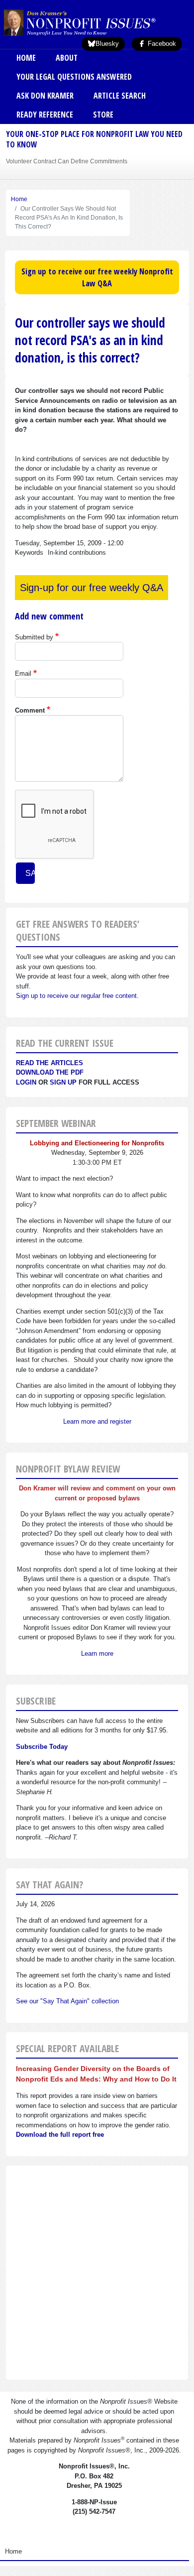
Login (26, 1082)
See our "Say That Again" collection (67, 2001)
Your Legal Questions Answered (74, 77)
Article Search (120, 96)
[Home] (96, 22)
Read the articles (49, 1063)
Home (26, 58)
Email (23, 674)
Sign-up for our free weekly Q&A (92, 588)
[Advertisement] (97, 2273)
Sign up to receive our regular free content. (77, 996)
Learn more (97, 1654)
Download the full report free (60, 2135)
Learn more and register (97, 1421)
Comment (30, 710)
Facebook (161, 44)
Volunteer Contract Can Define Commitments (67, 161)
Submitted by (34, 637)
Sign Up (63, 1082)
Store (103, 115)
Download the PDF (50, 1072)
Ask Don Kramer (45, 96)
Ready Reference (45, 115)
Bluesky (107, 44)
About (67, 58)
